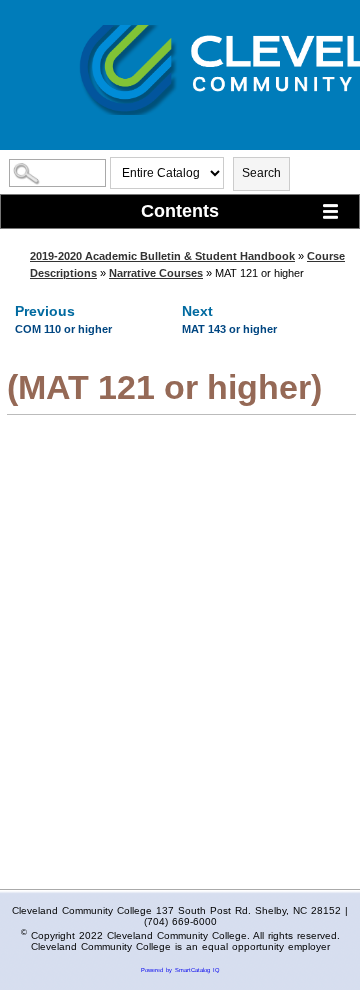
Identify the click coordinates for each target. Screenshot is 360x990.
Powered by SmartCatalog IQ (180, 970)
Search (261, 173)
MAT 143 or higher (229, 329)
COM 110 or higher (63, 329)
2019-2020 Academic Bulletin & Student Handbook (162, 256)
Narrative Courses (156, 273)
